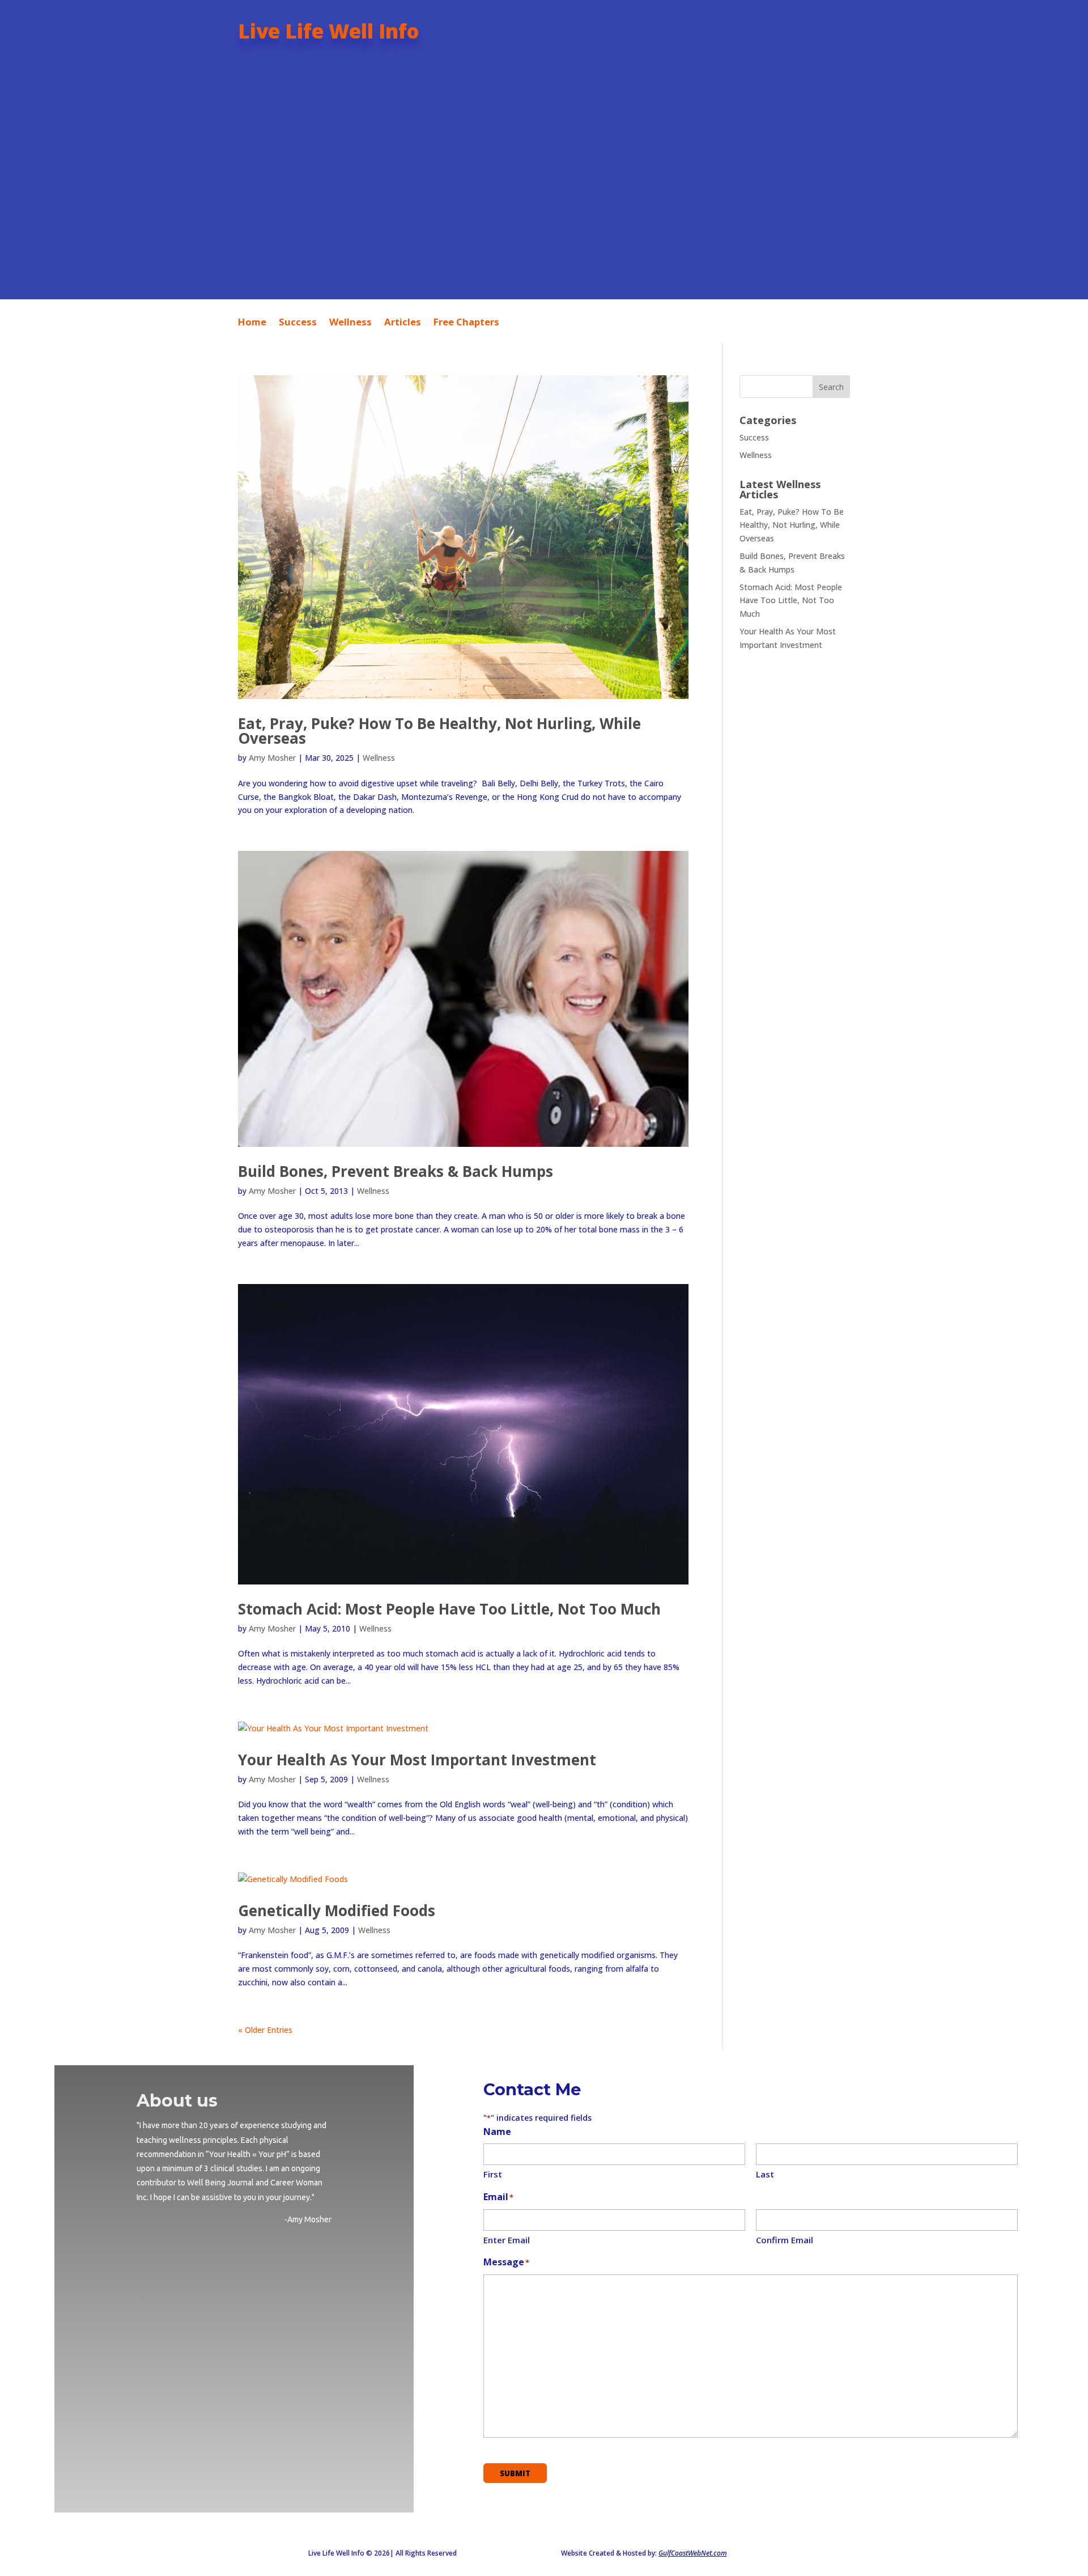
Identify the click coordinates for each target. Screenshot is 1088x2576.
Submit (515, 2473)
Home (252, 323)
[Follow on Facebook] (213, 2300)
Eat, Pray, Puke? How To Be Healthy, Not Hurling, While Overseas (439, 731)
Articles (403, 323)
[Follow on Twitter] (255, 2300)
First (493, 2174)
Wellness (350, 323)
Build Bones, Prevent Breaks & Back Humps (396, 1171)
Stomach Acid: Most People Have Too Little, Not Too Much (449, 1609)
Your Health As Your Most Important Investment (417, 1760)
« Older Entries (265, 2030)
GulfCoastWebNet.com (693, 2553)
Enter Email (507, 2240)
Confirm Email (785, 2240)
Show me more (544, 235)
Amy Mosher (272, 758)
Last (765, 2174)
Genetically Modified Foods (337, 1910)
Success (298, 323)
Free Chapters (466, 323)
